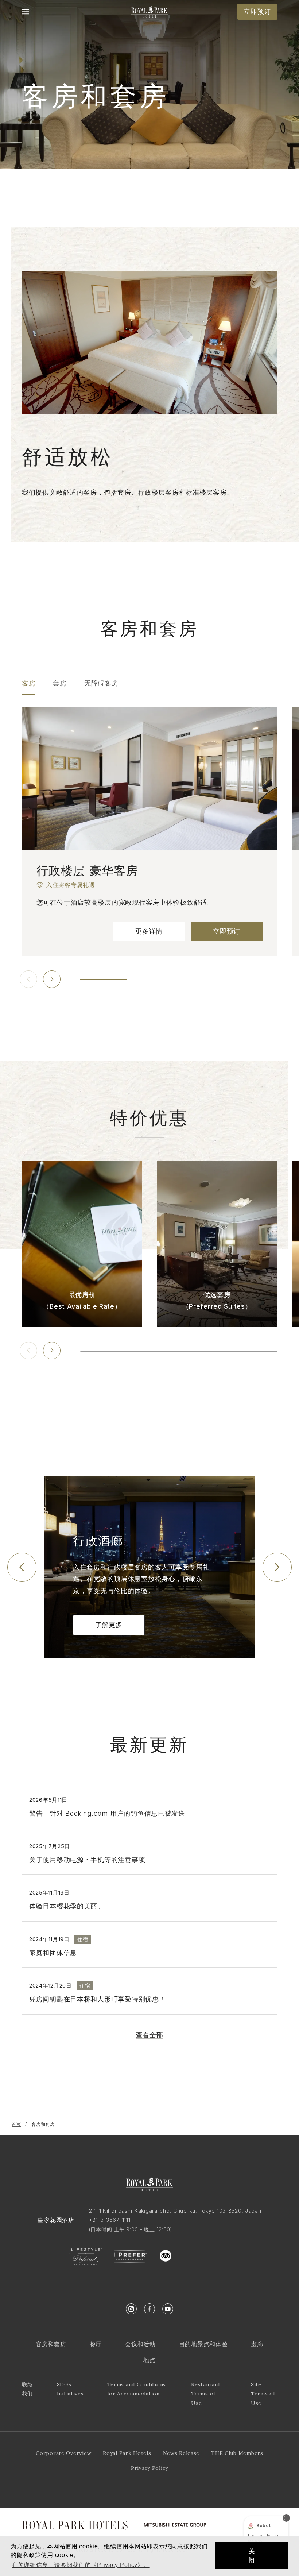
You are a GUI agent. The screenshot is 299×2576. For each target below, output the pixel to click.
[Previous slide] (28, 979)
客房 (29, 683)
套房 (60, 683)
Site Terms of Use (263, 2394)
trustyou (199, 2254)
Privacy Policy (149, 2468)
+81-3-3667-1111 (110, 2220)
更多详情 (149, 931)
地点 (149, 2360)
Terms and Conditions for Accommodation (137, 2389)
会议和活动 (140, 2344)
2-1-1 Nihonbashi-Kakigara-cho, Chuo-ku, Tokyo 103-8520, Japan (175, 2211)
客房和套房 (51, 2344)
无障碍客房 (101, 683)
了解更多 (109, 1625)
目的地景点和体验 (203, 2344)
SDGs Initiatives (70, 2389)
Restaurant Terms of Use (206, 2394)
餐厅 (96, 2344)
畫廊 (257, 2344)
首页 (16, 2124)
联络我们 (27, 2389)
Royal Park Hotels (127, 2453)
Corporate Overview (63, 2453)
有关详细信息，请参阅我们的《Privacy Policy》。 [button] (81, 2565)
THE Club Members (237, 2453)
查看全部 (150, 2035)
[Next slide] (52, 979)
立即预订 (257, 11)
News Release (181, 2453)
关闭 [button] (252, 2556)
